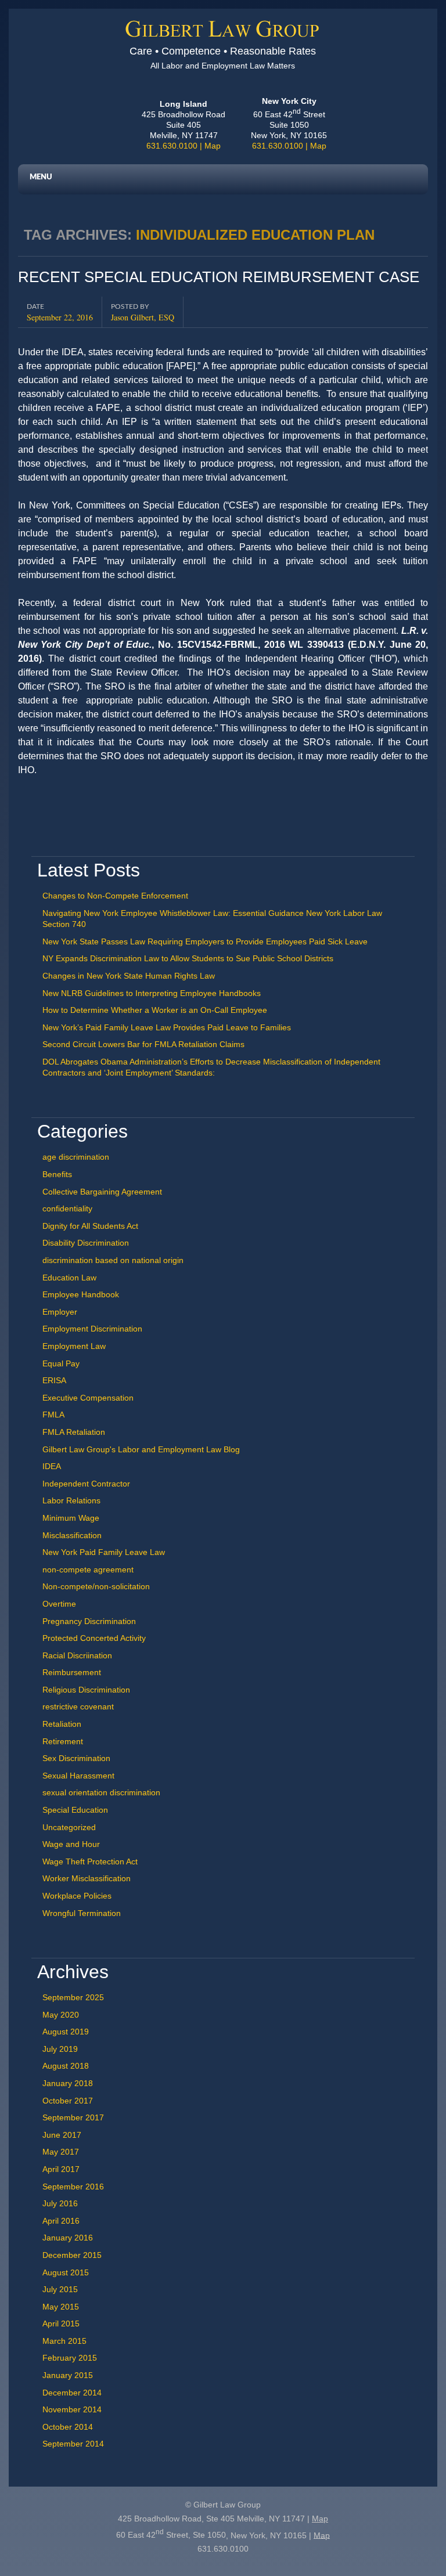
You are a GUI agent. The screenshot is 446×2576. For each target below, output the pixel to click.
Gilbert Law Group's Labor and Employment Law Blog (141, 1449)
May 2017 (61, 2152)
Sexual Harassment (78, 1776)
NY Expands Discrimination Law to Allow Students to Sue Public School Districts (188, 958)
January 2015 (68, 2375)
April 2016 (61, 2221)
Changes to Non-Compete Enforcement (115, 896)
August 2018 (66, 2066)
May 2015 (61, 2307)
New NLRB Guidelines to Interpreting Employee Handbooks (152, 993)
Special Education (75, 1810)
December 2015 (72, 2255)
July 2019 (60, 2049)
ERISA (54, 1380)
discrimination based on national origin (113, 1260)
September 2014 (73, 2444)
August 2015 (66, 2272)
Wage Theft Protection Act (90, 1861)
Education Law (69, 1278)
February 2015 (70, 2358)
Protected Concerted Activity (94, 1638)
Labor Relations (71, 1500)
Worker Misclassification (87, 1878)
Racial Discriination (77, 1655)
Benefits (57, 1174)
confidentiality (67, 1208)
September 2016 (73, 2187)
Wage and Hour (71, 1844)
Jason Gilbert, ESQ (143, 317)
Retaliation (62, 1724)
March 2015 (64, 2341)
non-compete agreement (88, 1570)
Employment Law (74, 1346)
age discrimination (76, 1157)
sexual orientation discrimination (101, 1792)
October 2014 (68, 2427)
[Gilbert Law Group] (223, 34)
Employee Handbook (81, 1294)
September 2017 (73, 2117)
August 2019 (66, 2032)
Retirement (63, 1741)
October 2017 (68, 2101)
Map (213, 146)
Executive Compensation (88, 1398)
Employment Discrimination (92, 1329)
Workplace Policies (77, 1896)
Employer (60, 1312)
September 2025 (73, 1997)
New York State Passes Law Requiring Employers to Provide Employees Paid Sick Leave (205, 941)
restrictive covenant (78, 1706)
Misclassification (72, 1535)
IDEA (52, 1466)
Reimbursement (72, 1672)
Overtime (59, 1604)
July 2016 (60, 2203)
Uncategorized (69, 1827)
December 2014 (72, 2393)
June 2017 (62, 2135)
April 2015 (61, 2324)
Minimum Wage (71, 1518)
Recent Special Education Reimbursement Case (219, 277)
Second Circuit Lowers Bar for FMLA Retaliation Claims (143, 1044)
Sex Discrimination (76, 1758)
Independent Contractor (86, 1484)
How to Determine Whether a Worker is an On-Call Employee (155, 1010)
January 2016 (68, 2238)
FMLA (53, 1415)
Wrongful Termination (82, 1913)
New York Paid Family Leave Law (104, 1552)
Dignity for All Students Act (90, 1226)
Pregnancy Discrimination (89, 1621)
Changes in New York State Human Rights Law (129, 976)
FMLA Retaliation (74, 1432)
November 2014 (72, 2409)
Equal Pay (61, 1363)
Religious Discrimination (86, 1690)
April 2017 (61, 2169)
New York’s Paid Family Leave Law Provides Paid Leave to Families (167, 1027)
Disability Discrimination (86, 1243)
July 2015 (60, 2289)
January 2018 (68, 2083)
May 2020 (61, 2015)
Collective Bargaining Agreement (102, 1192)
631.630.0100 (172, 146)
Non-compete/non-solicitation (96, 1586)
